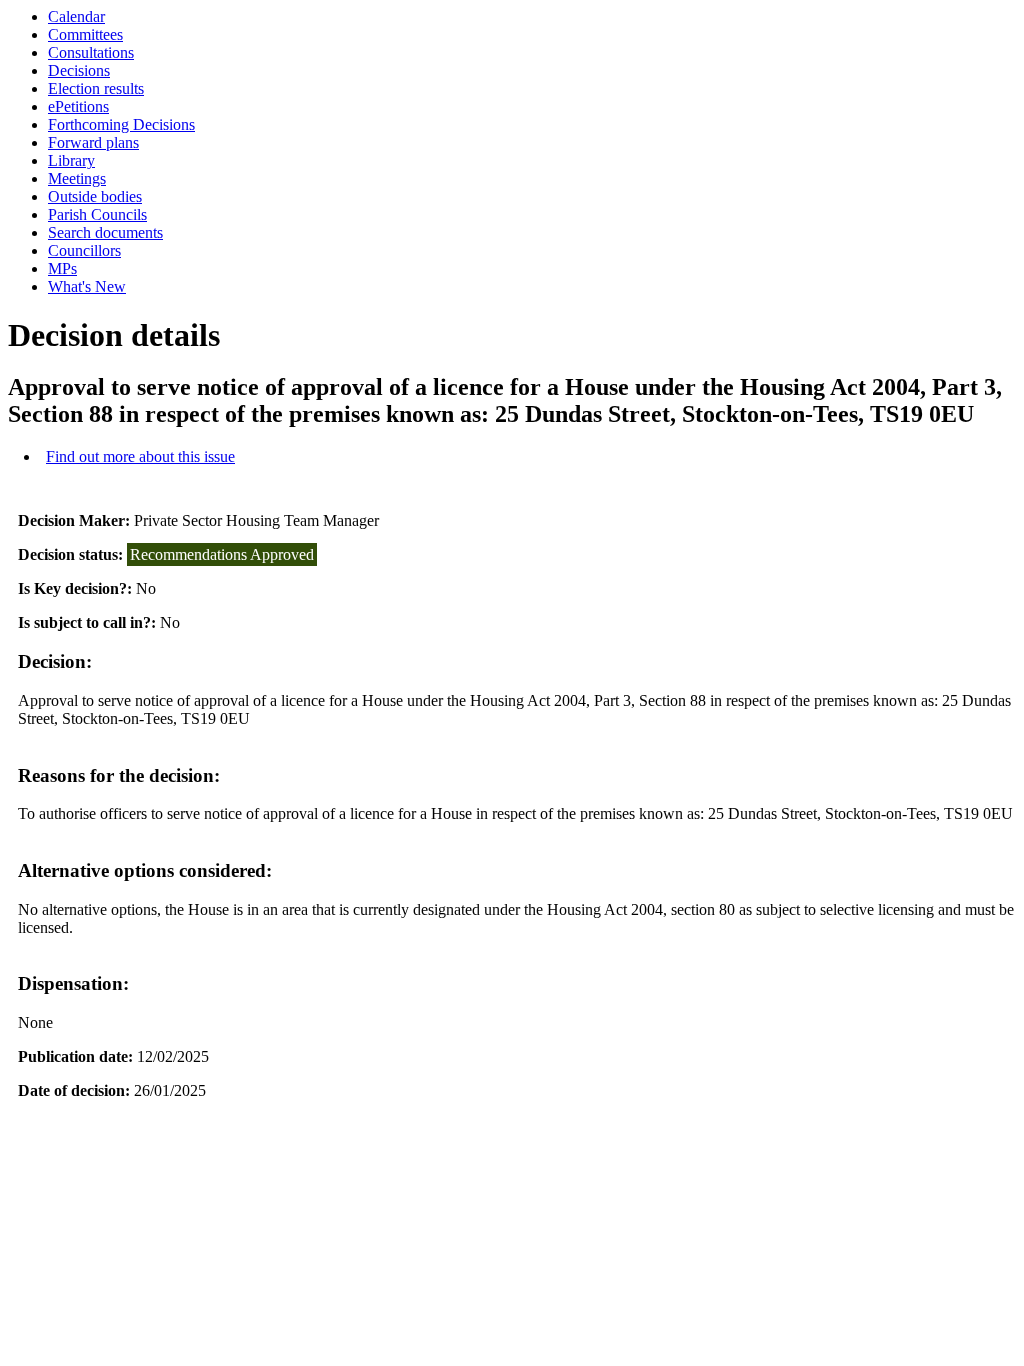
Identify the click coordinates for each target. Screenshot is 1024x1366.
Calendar (76, 16)
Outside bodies (95, 196)
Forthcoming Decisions (121, 124)
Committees (85, 34)
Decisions (79, 70)
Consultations (91, 52)
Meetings (77, 178)
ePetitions (78, 106)
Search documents (105, 232)
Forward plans (93, 142)
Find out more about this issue (140, 456)
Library (71, 160)
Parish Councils (97, 214)
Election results (96, 88)
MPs (62, 268)
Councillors (84, 250)
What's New (87, 286)
